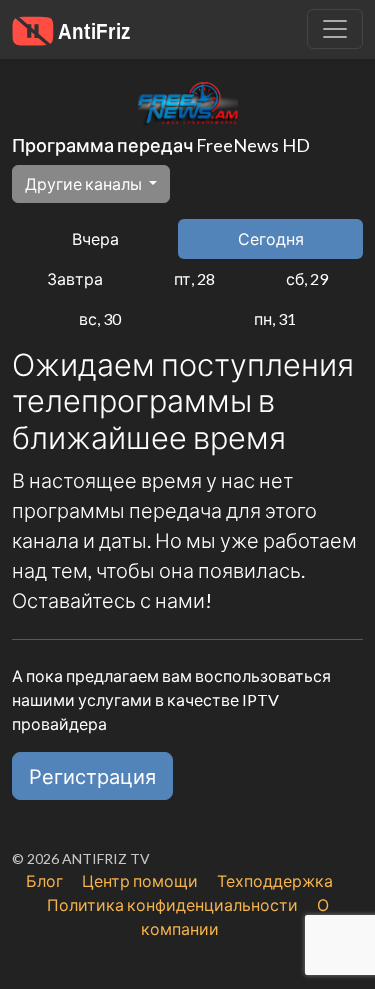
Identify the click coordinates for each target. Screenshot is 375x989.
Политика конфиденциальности (172, 904)
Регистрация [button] (92, 776)
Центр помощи (140, 880)
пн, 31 (275, 318)
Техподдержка (275, 880)
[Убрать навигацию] (335, 29)
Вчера (95, 238)
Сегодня (271, 238)
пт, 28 (194, 278)
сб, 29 (307, 278)
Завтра (75, 278)
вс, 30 (100, 318)
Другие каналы (85, 183)
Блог (44, 880)
